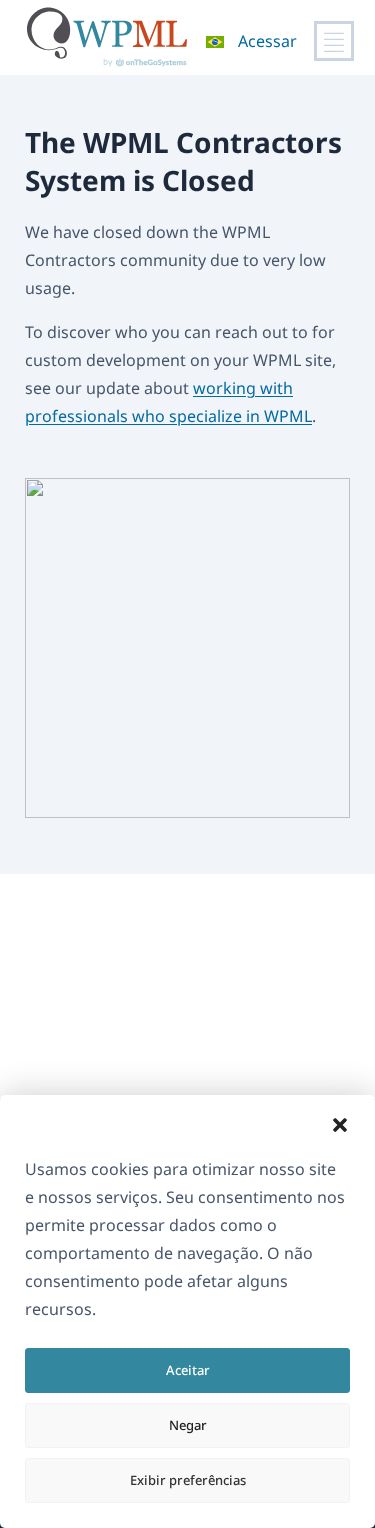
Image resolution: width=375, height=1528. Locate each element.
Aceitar (188, 1370)
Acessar (267, 41)
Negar (188, 1425)
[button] (340, 1125)
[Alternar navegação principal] (334, 41)
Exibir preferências (188, 1480)
